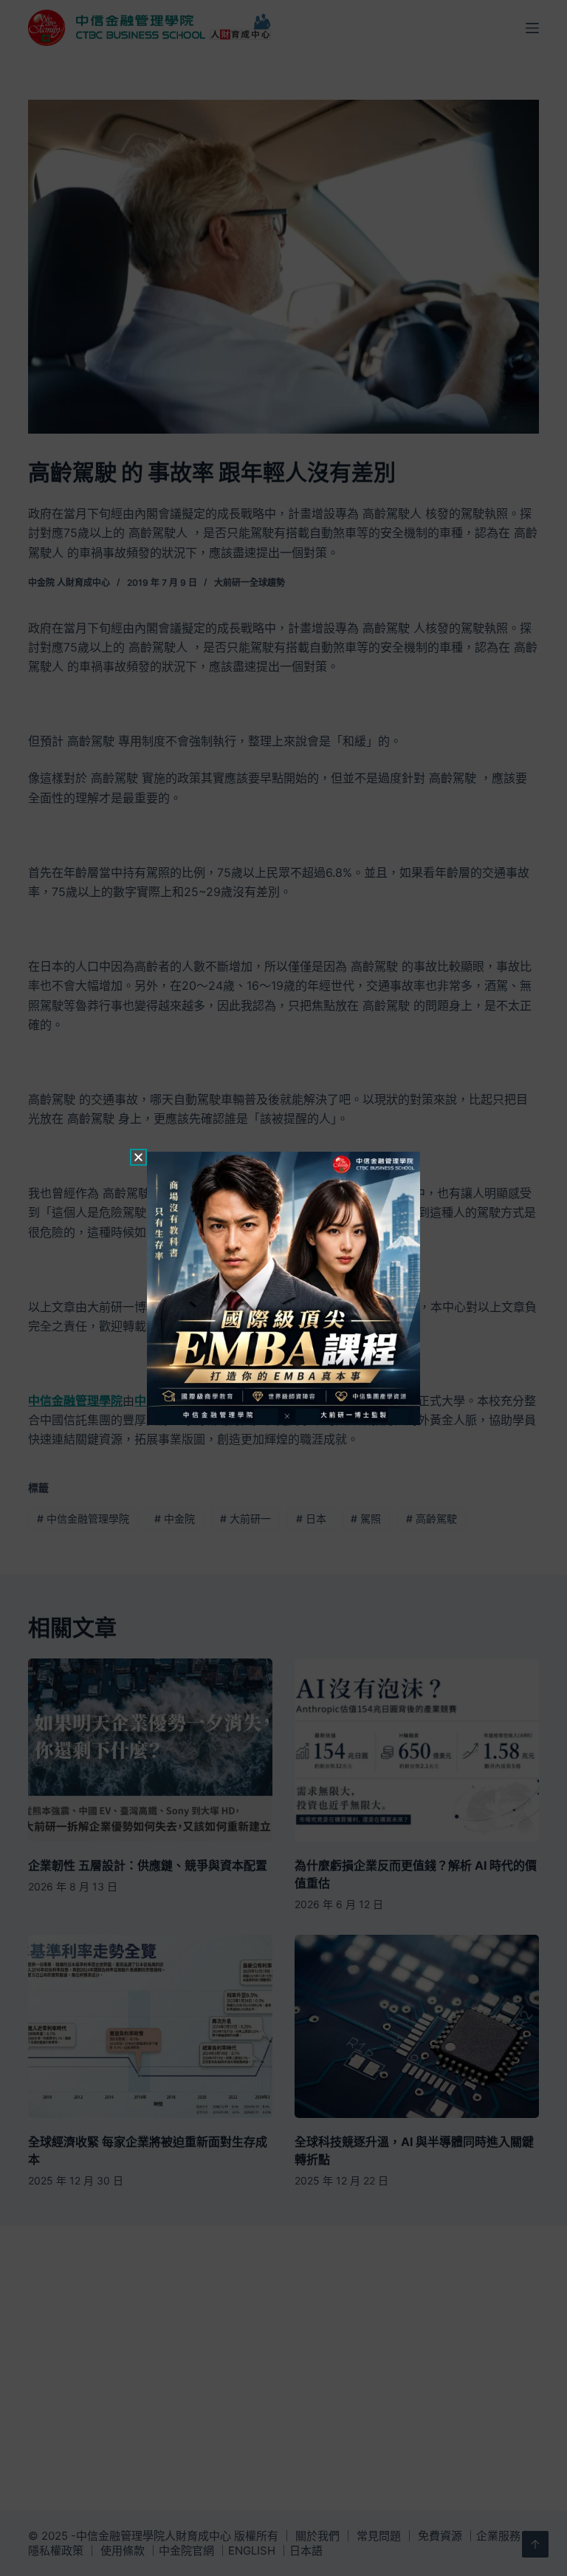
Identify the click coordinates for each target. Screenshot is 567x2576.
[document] (283, 1288)
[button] (138, 1157)
